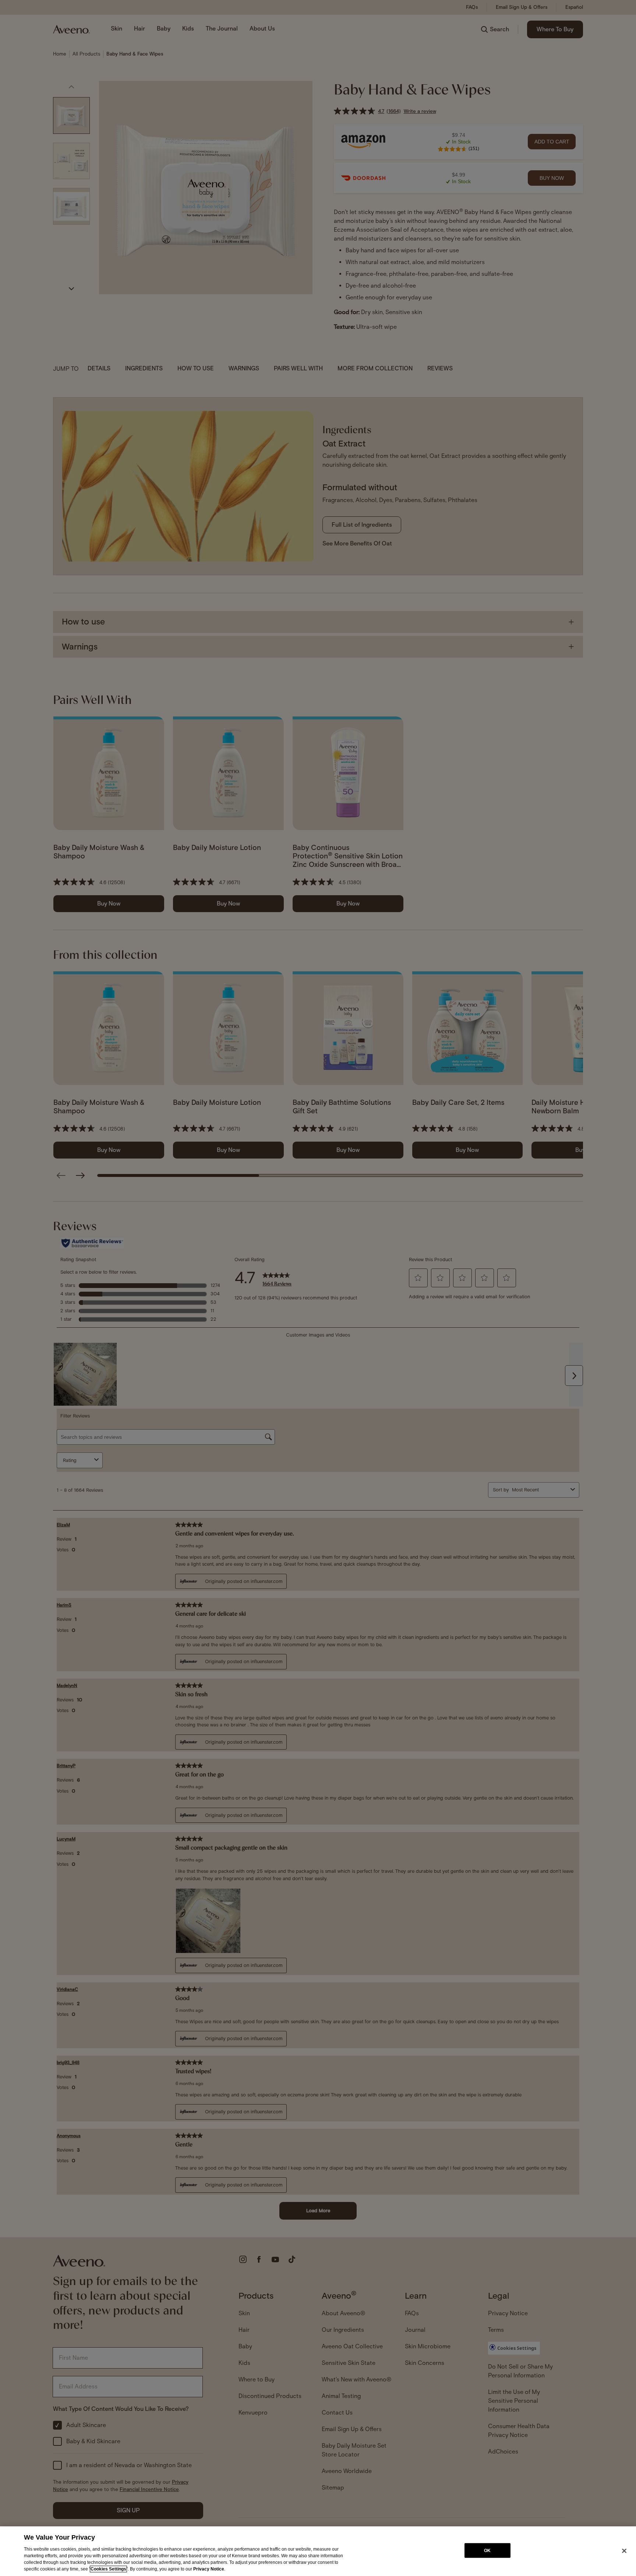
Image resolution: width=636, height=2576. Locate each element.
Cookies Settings (108, 2569)
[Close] (624, 2551)
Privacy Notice (209, 2569)
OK (487, 2550)
